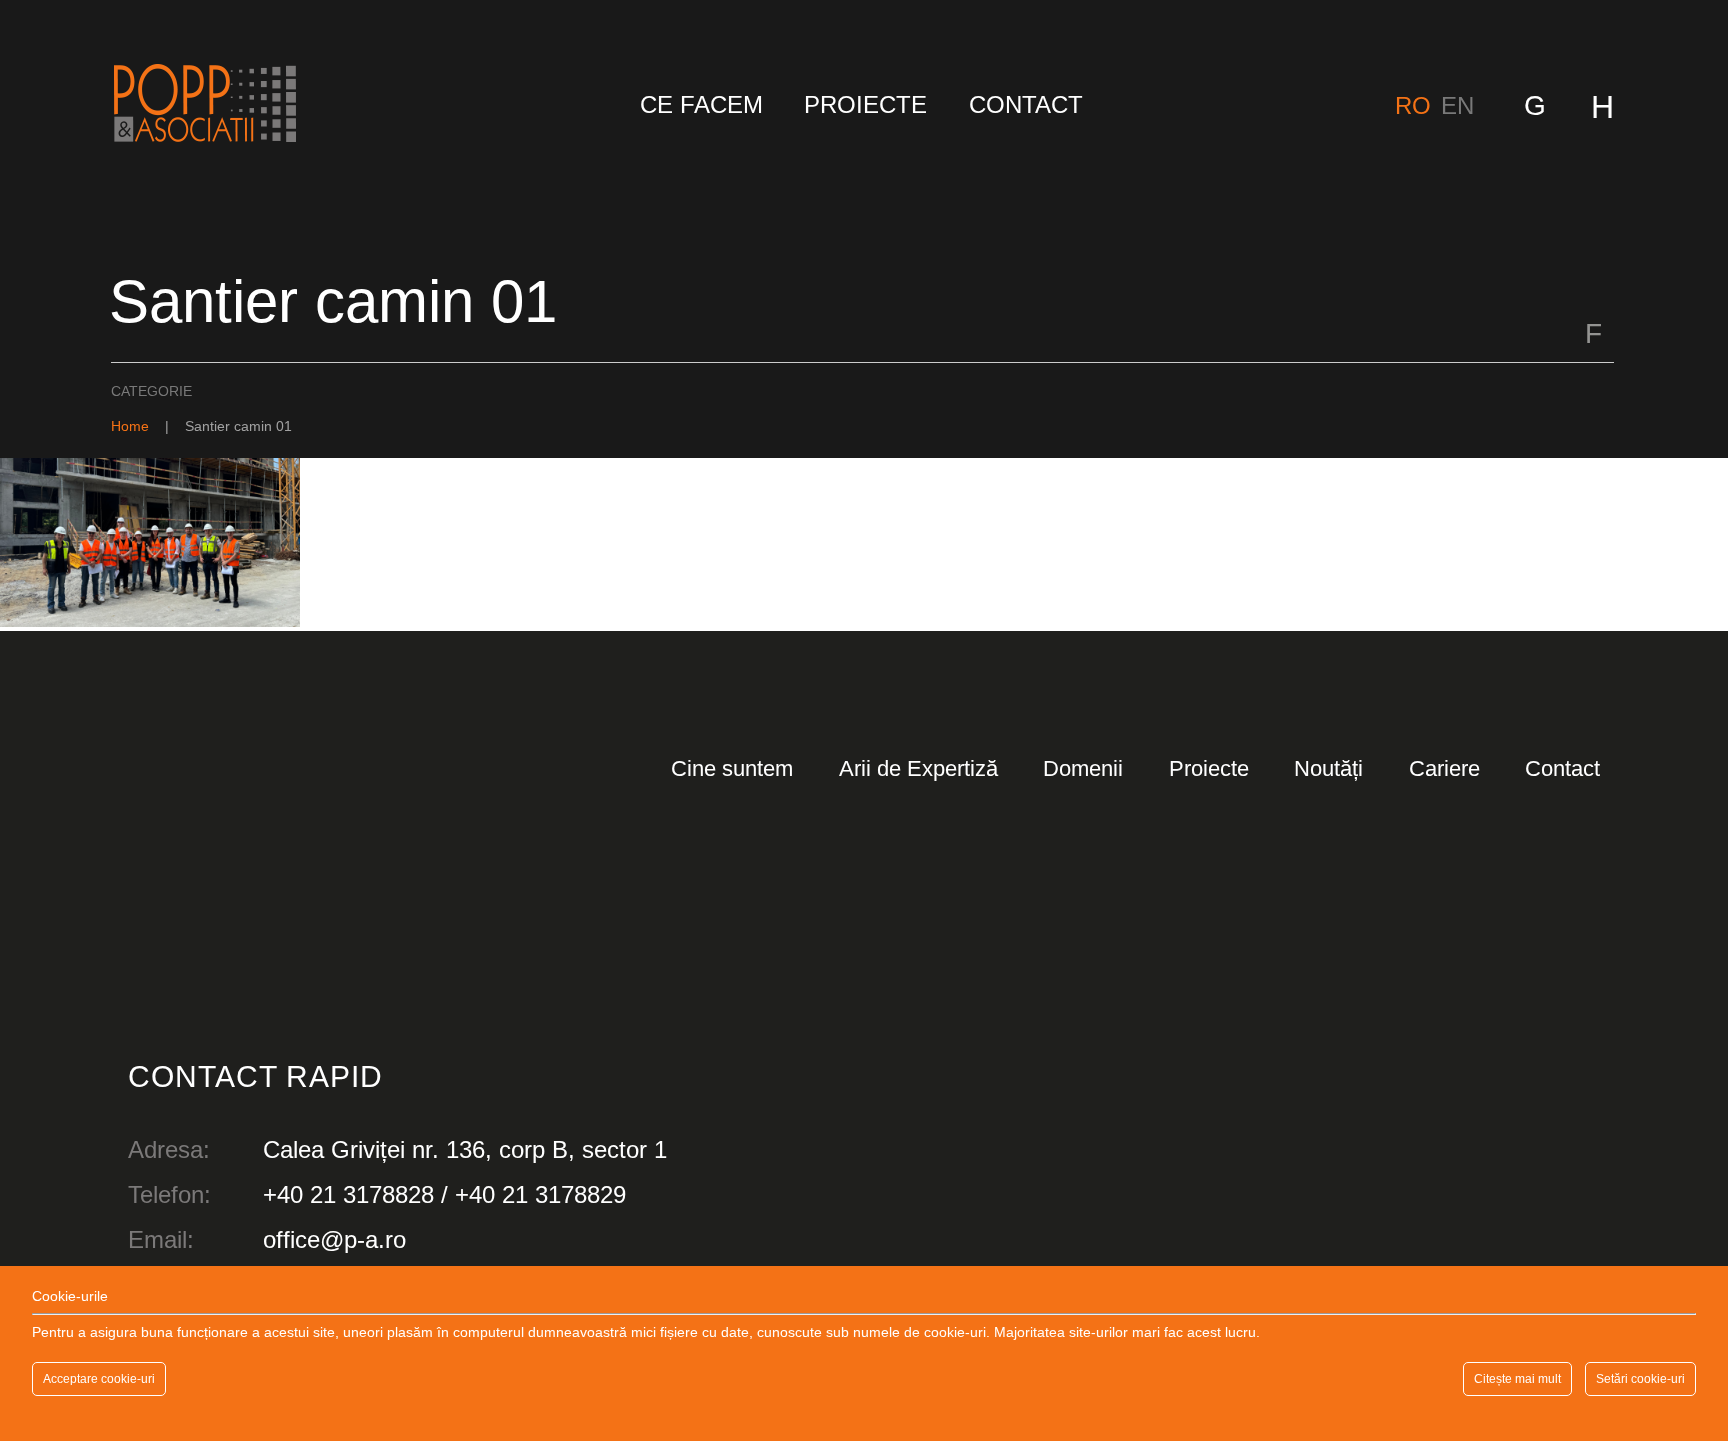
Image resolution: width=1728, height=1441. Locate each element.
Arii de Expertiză (918, 768)
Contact (1026, 104)
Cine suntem (732, 768)
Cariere (1444, 768)
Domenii (1083, 768)
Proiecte (865, 104)
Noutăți (1328, 768)
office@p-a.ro (334, 1239)
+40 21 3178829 (540, 1194)
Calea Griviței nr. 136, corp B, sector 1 (465, 1149)
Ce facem (701, 104)
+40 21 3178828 (348, 1194)
